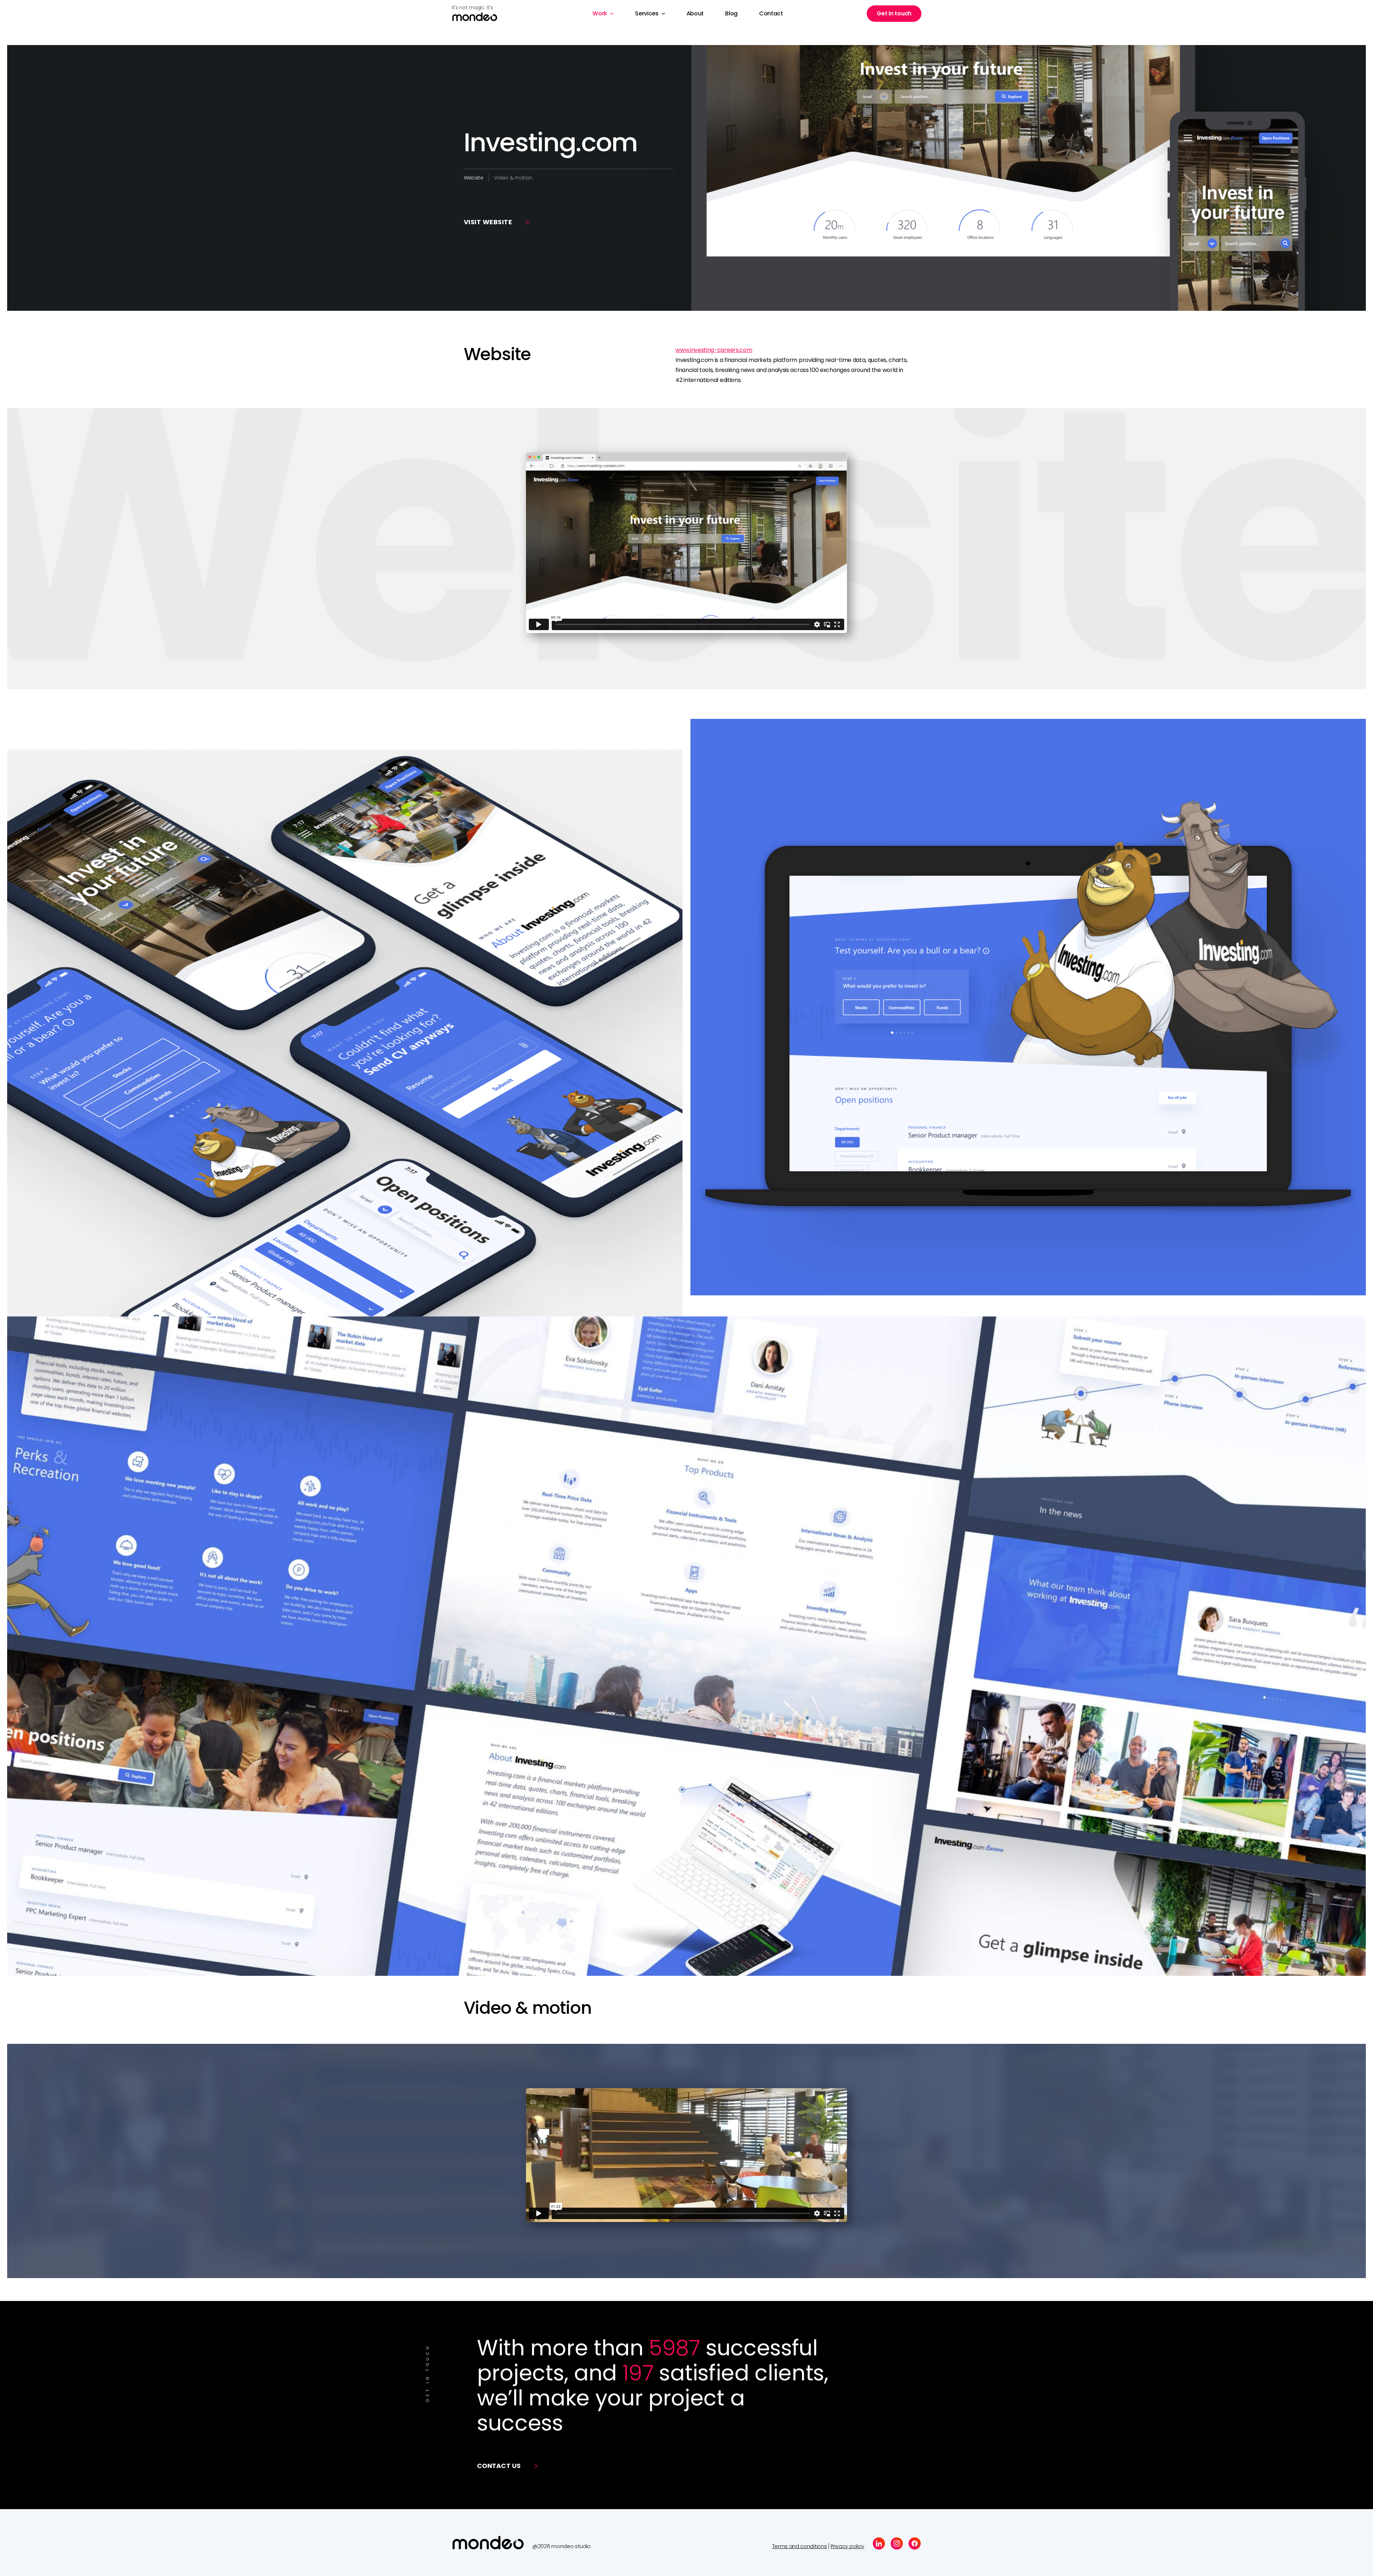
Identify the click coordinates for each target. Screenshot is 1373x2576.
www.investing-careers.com (714, 350)
